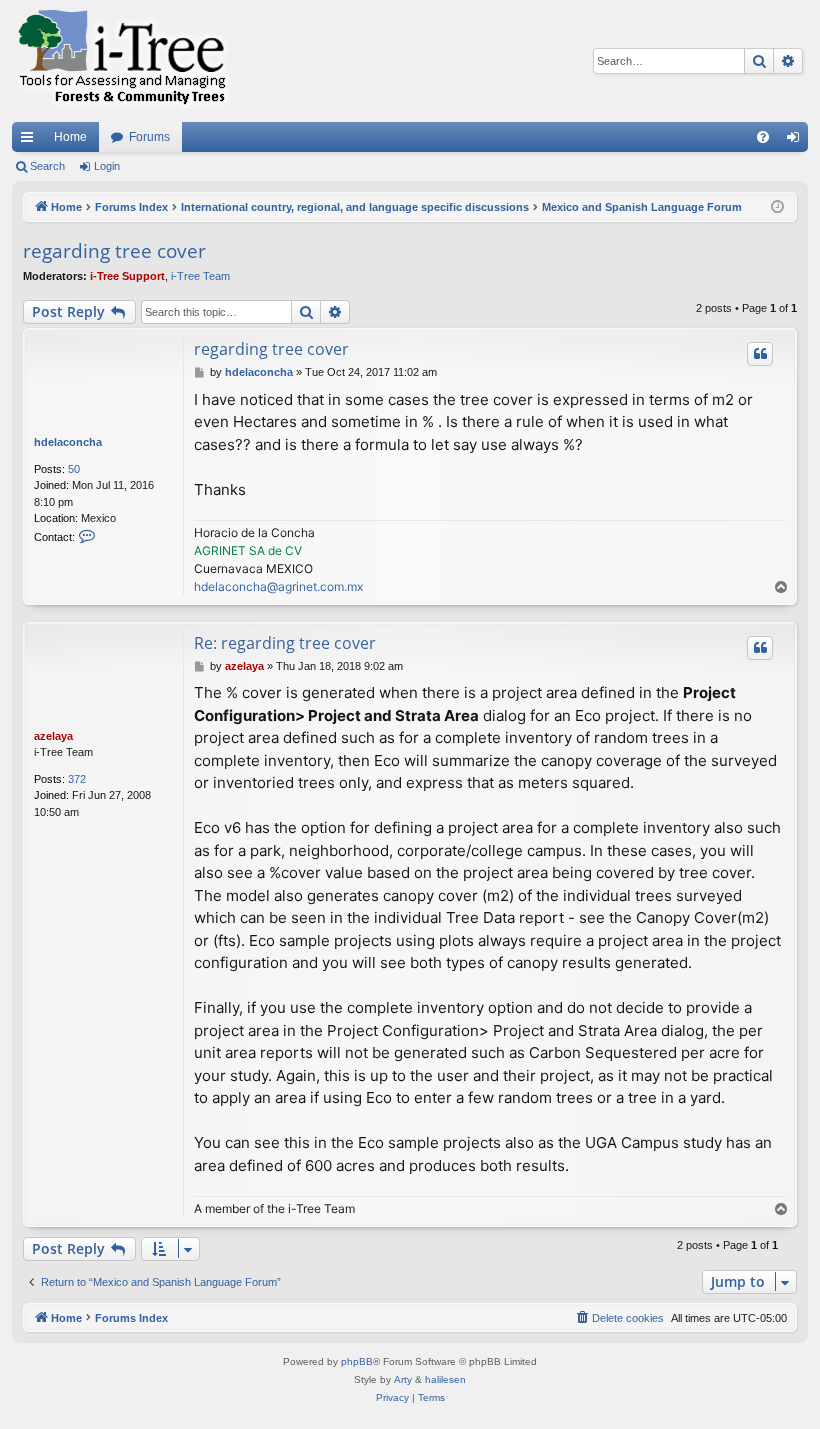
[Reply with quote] (760, 354)
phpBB (357, 1361)
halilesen (445, 1379)
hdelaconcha (68, 442)
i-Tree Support (127, 276)
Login (107, 166)
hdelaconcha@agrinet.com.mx (278, 586)
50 (74, 469)
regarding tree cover (114, 251)
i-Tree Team (200, 276)
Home (70, 137)
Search (47, 166)
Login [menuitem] (797, 141)
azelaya (53, 736)
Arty (403, 1379)
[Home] (122, 61)
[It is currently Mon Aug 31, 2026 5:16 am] (777, 207)
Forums (149, 137)
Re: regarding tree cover (285, 643)
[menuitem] (763, 137)
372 (77, 779)
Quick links (31, 141)
